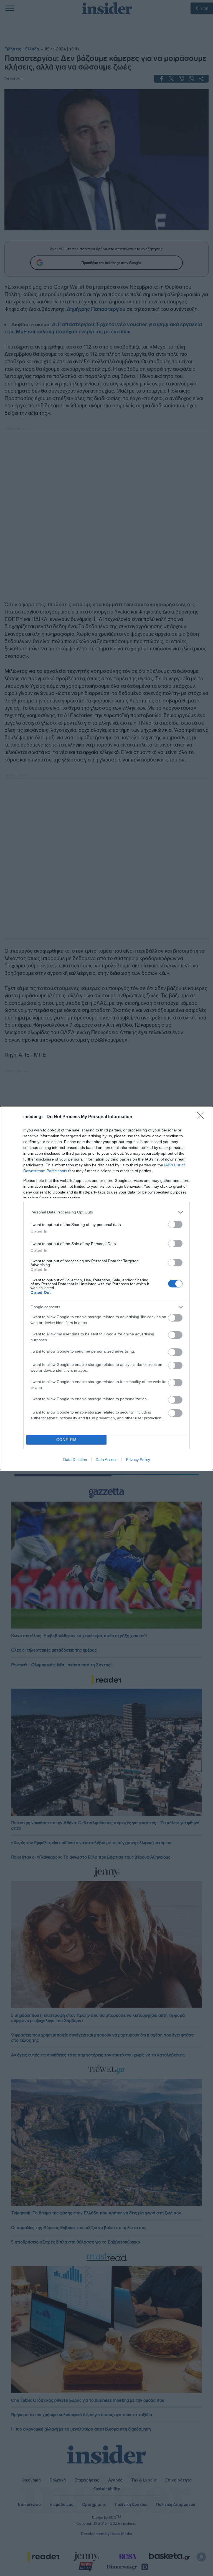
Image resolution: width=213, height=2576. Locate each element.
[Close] (202, 1117)
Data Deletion (75, 1460)
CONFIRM (67, 1440)
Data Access (106, 1460)
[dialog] (106, 1288)
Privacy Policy (138, 1460)
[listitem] (106, 1212)
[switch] (175, 1224)
